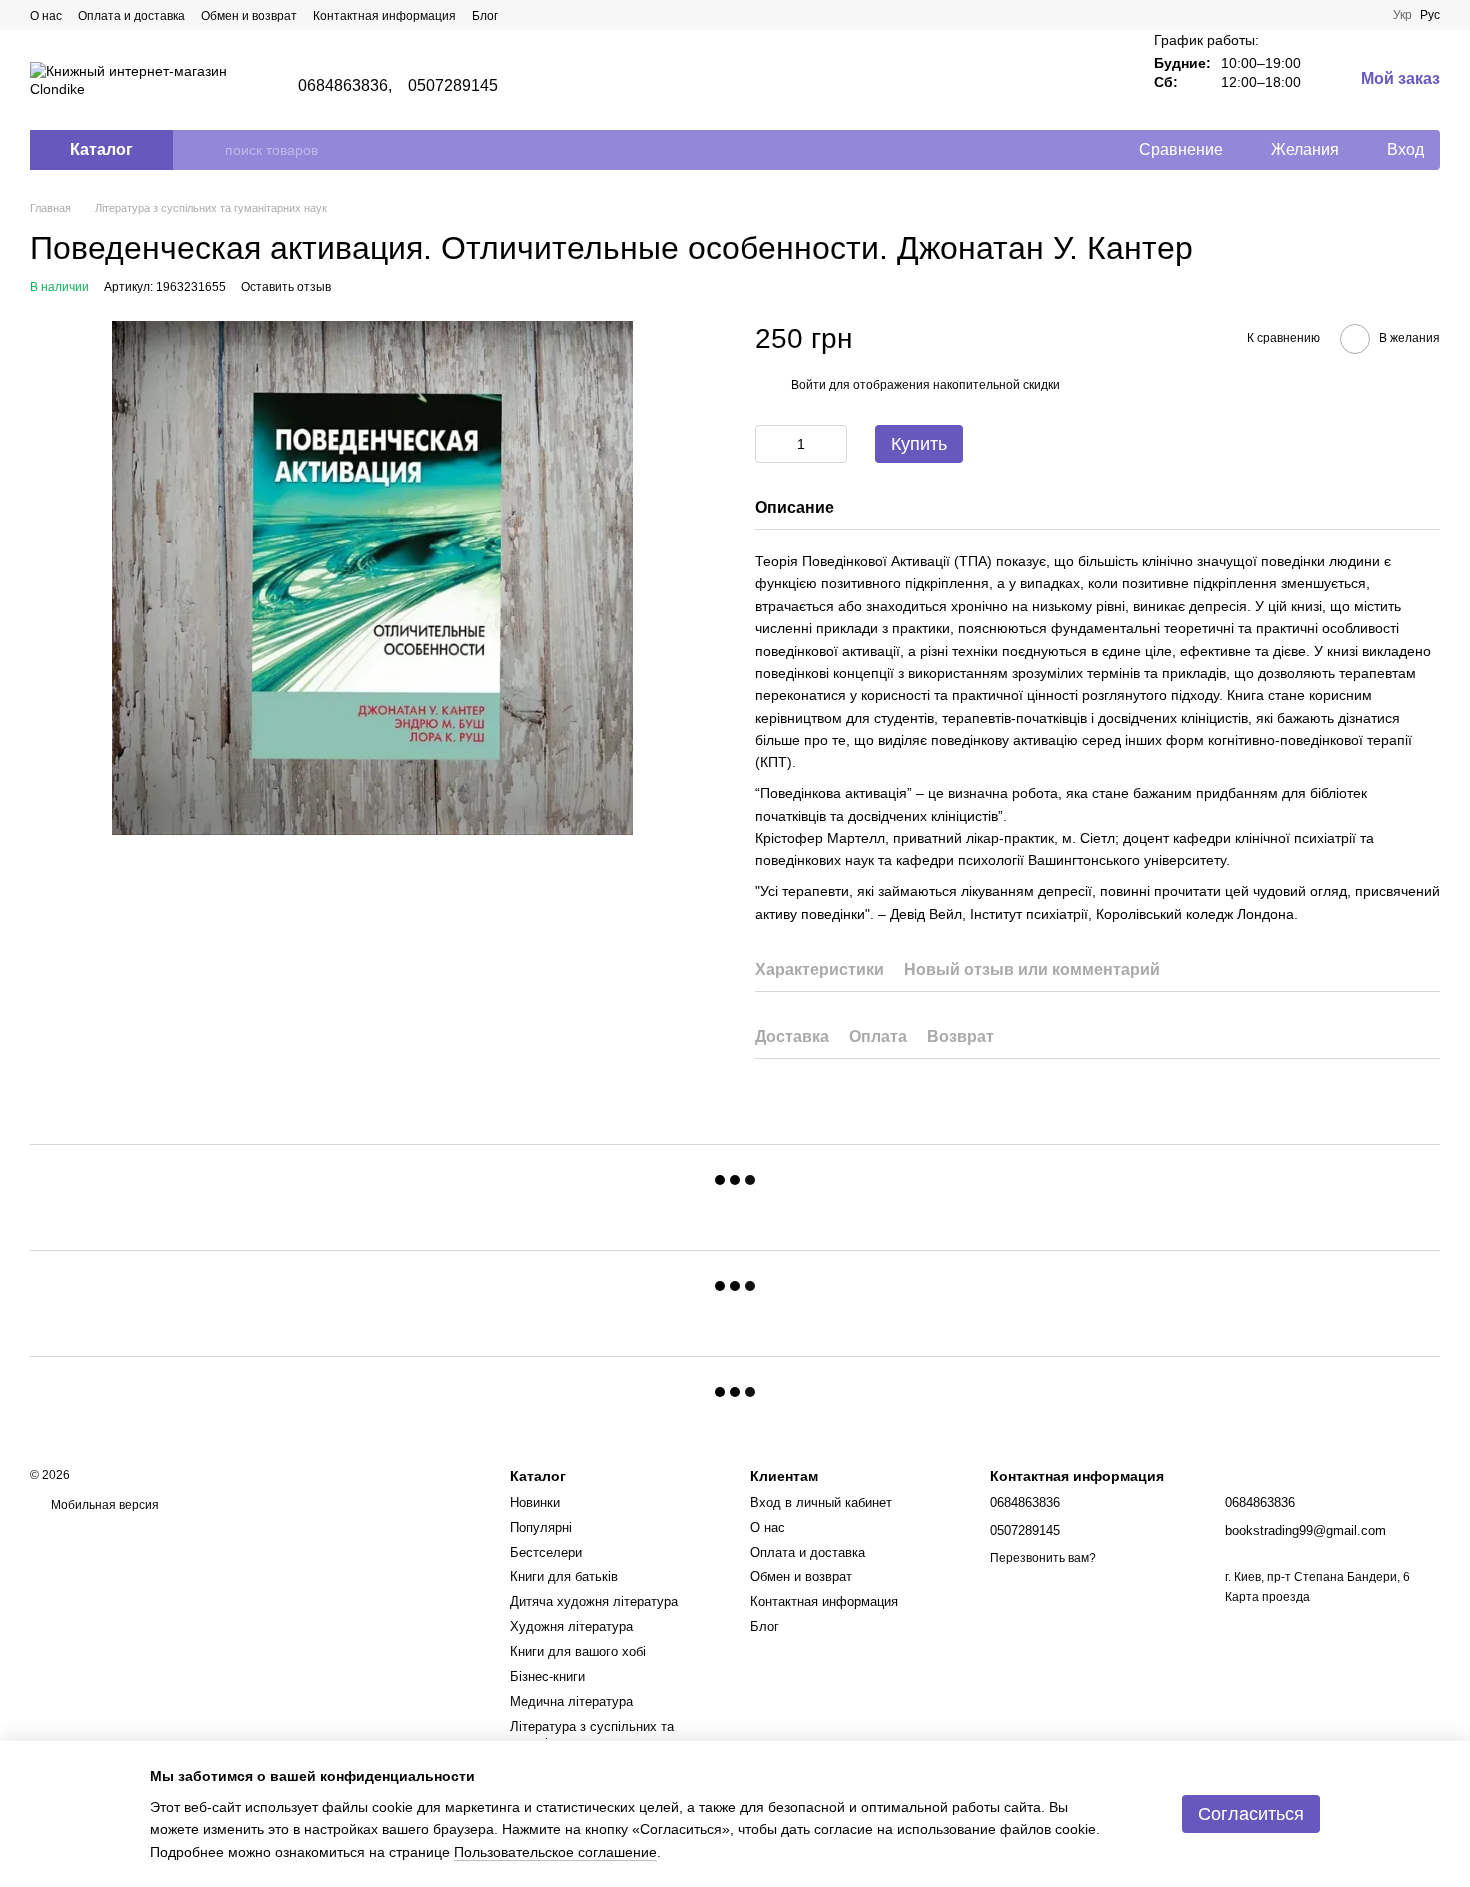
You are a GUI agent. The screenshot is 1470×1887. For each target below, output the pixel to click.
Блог (485, 16)
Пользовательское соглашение (555, 1852)
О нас (46, 16)
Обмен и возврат (249, 16)
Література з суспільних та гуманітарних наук (592, 1735)
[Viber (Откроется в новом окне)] (526, 15)
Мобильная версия (103, 1505)
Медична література (571, 1701)
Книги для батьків (564, 1576)
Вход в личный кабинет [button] (821, 1502)
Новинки (535, 1502)
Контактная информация (384, 16)
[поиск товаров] (209, 150)
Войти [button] (808, 385)
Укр (1402, 15)
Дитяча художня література (594, 1601)
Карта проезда (1267, 1597)
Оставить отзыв (286, 287)
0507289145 (453, 86)
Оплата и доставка (131, 16)
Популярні (541, 1527)
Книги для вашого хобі (578, 1651)
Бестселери (546, 1552)
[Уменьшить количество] (770, 444)
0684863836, (345, 86)
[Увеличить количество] (832, 444)
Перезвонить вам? (1043, 1558)
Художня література (571, 1626)
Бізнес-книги (547, 1676)
